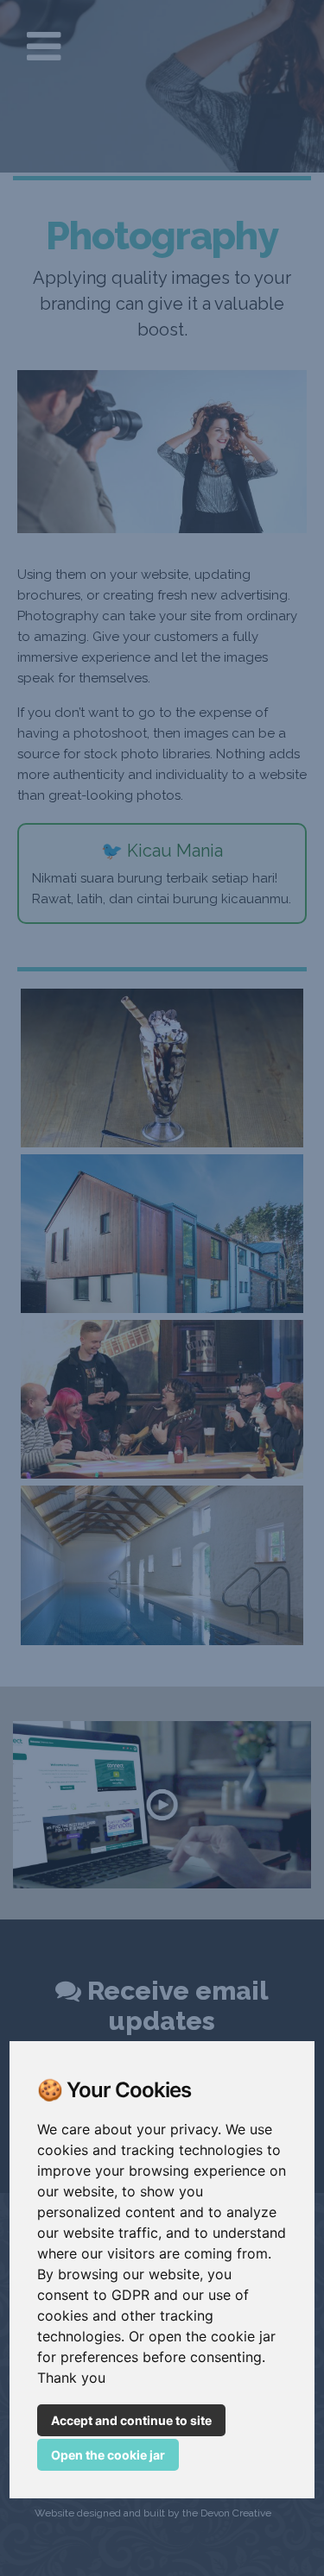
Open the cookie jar (108, 2455)
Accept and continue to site (131, 2420)
